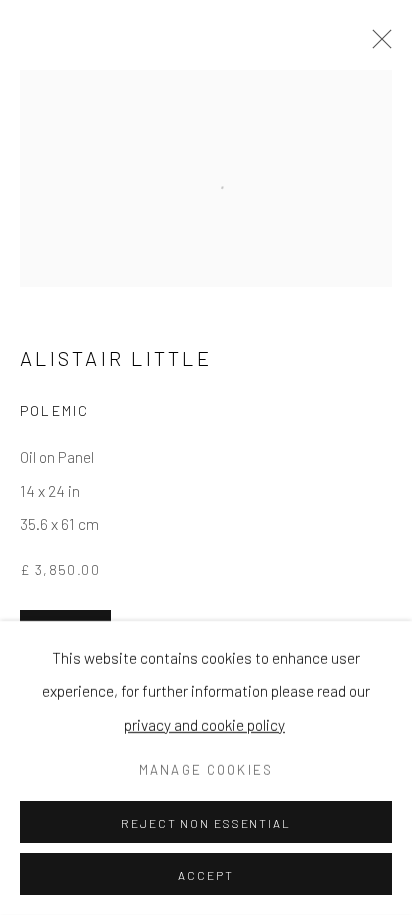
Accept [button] (205, 875)
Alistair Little (116, 358)
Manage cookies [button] (206, 770)
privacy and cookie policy (204, 723)
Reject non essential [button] (206, 823)
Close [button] (377, 45)
